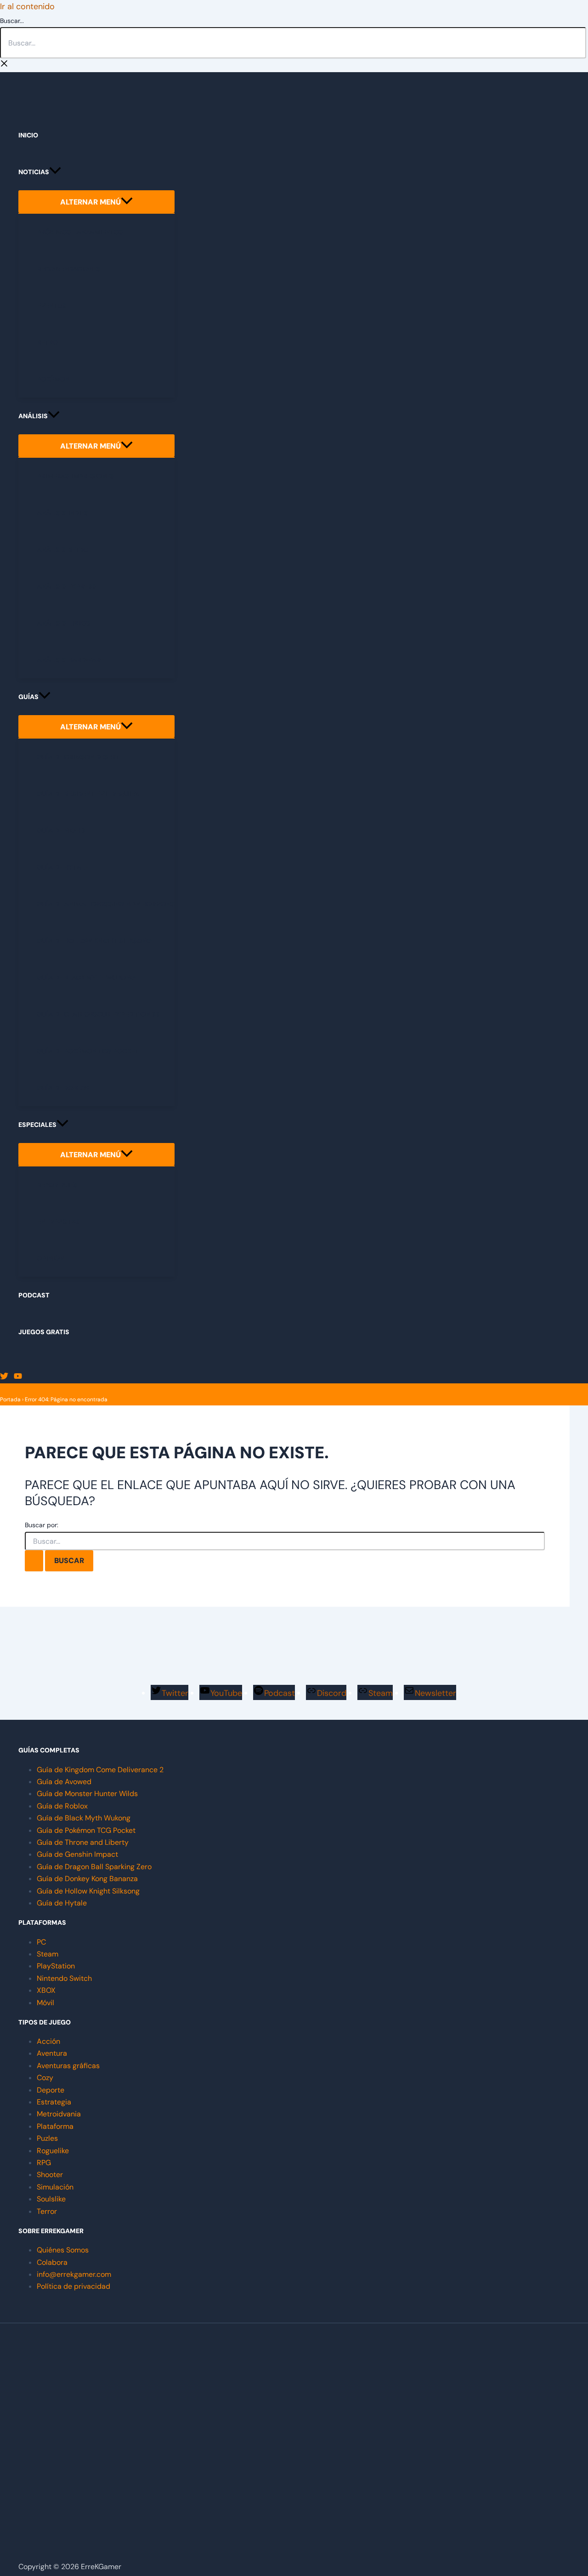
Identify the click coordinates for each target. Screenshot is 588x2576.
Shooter (50, 2175)
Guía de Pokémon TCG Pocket (86, 1830)
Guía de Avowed (64, 1782)
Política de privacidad (73, 2286)
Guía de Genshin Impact (77, 1854)
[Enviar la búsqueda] (34, 1561)
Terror (47, 2211)
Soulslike (51, 2199)
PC (41, 1942)
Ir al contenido (27, 6)
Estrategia (54, 2102)
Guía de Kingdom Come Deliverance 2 (100, 1770)
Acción (48, 2041)
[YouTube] (18, 1377)
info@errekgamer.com (74, 2274)
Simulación (55, 2187)
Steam (48, 1954)
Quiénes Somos (63, 2250)
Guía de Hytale (62, 1903)
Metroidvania (59, 2114)
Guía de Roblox (62, 1806)
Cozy (45, 2078)
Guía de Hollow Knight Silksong (88, 1891)
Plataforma (55, 2126)
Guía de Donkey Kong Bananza (87, 1879)
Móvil (45, 2003)
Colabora (52, 2262)
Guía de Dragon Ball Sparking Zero (94, 1867)
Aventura (52, 2053)
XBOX (46, 1990)
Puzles (47, 2138)
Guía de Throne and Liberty (83, 1842)
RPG (44, 2163)
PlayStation (56, 1966)
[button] (55, 172)
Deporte (51, 2090)
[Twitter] (4, 1377)
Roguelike (53, 2151)
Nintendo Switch (64, 1978)
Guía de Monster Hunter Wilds (87, 1794)
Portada (10, 1399)
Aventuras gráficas (68, 2066)
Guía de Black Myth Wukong (84, 1818)
